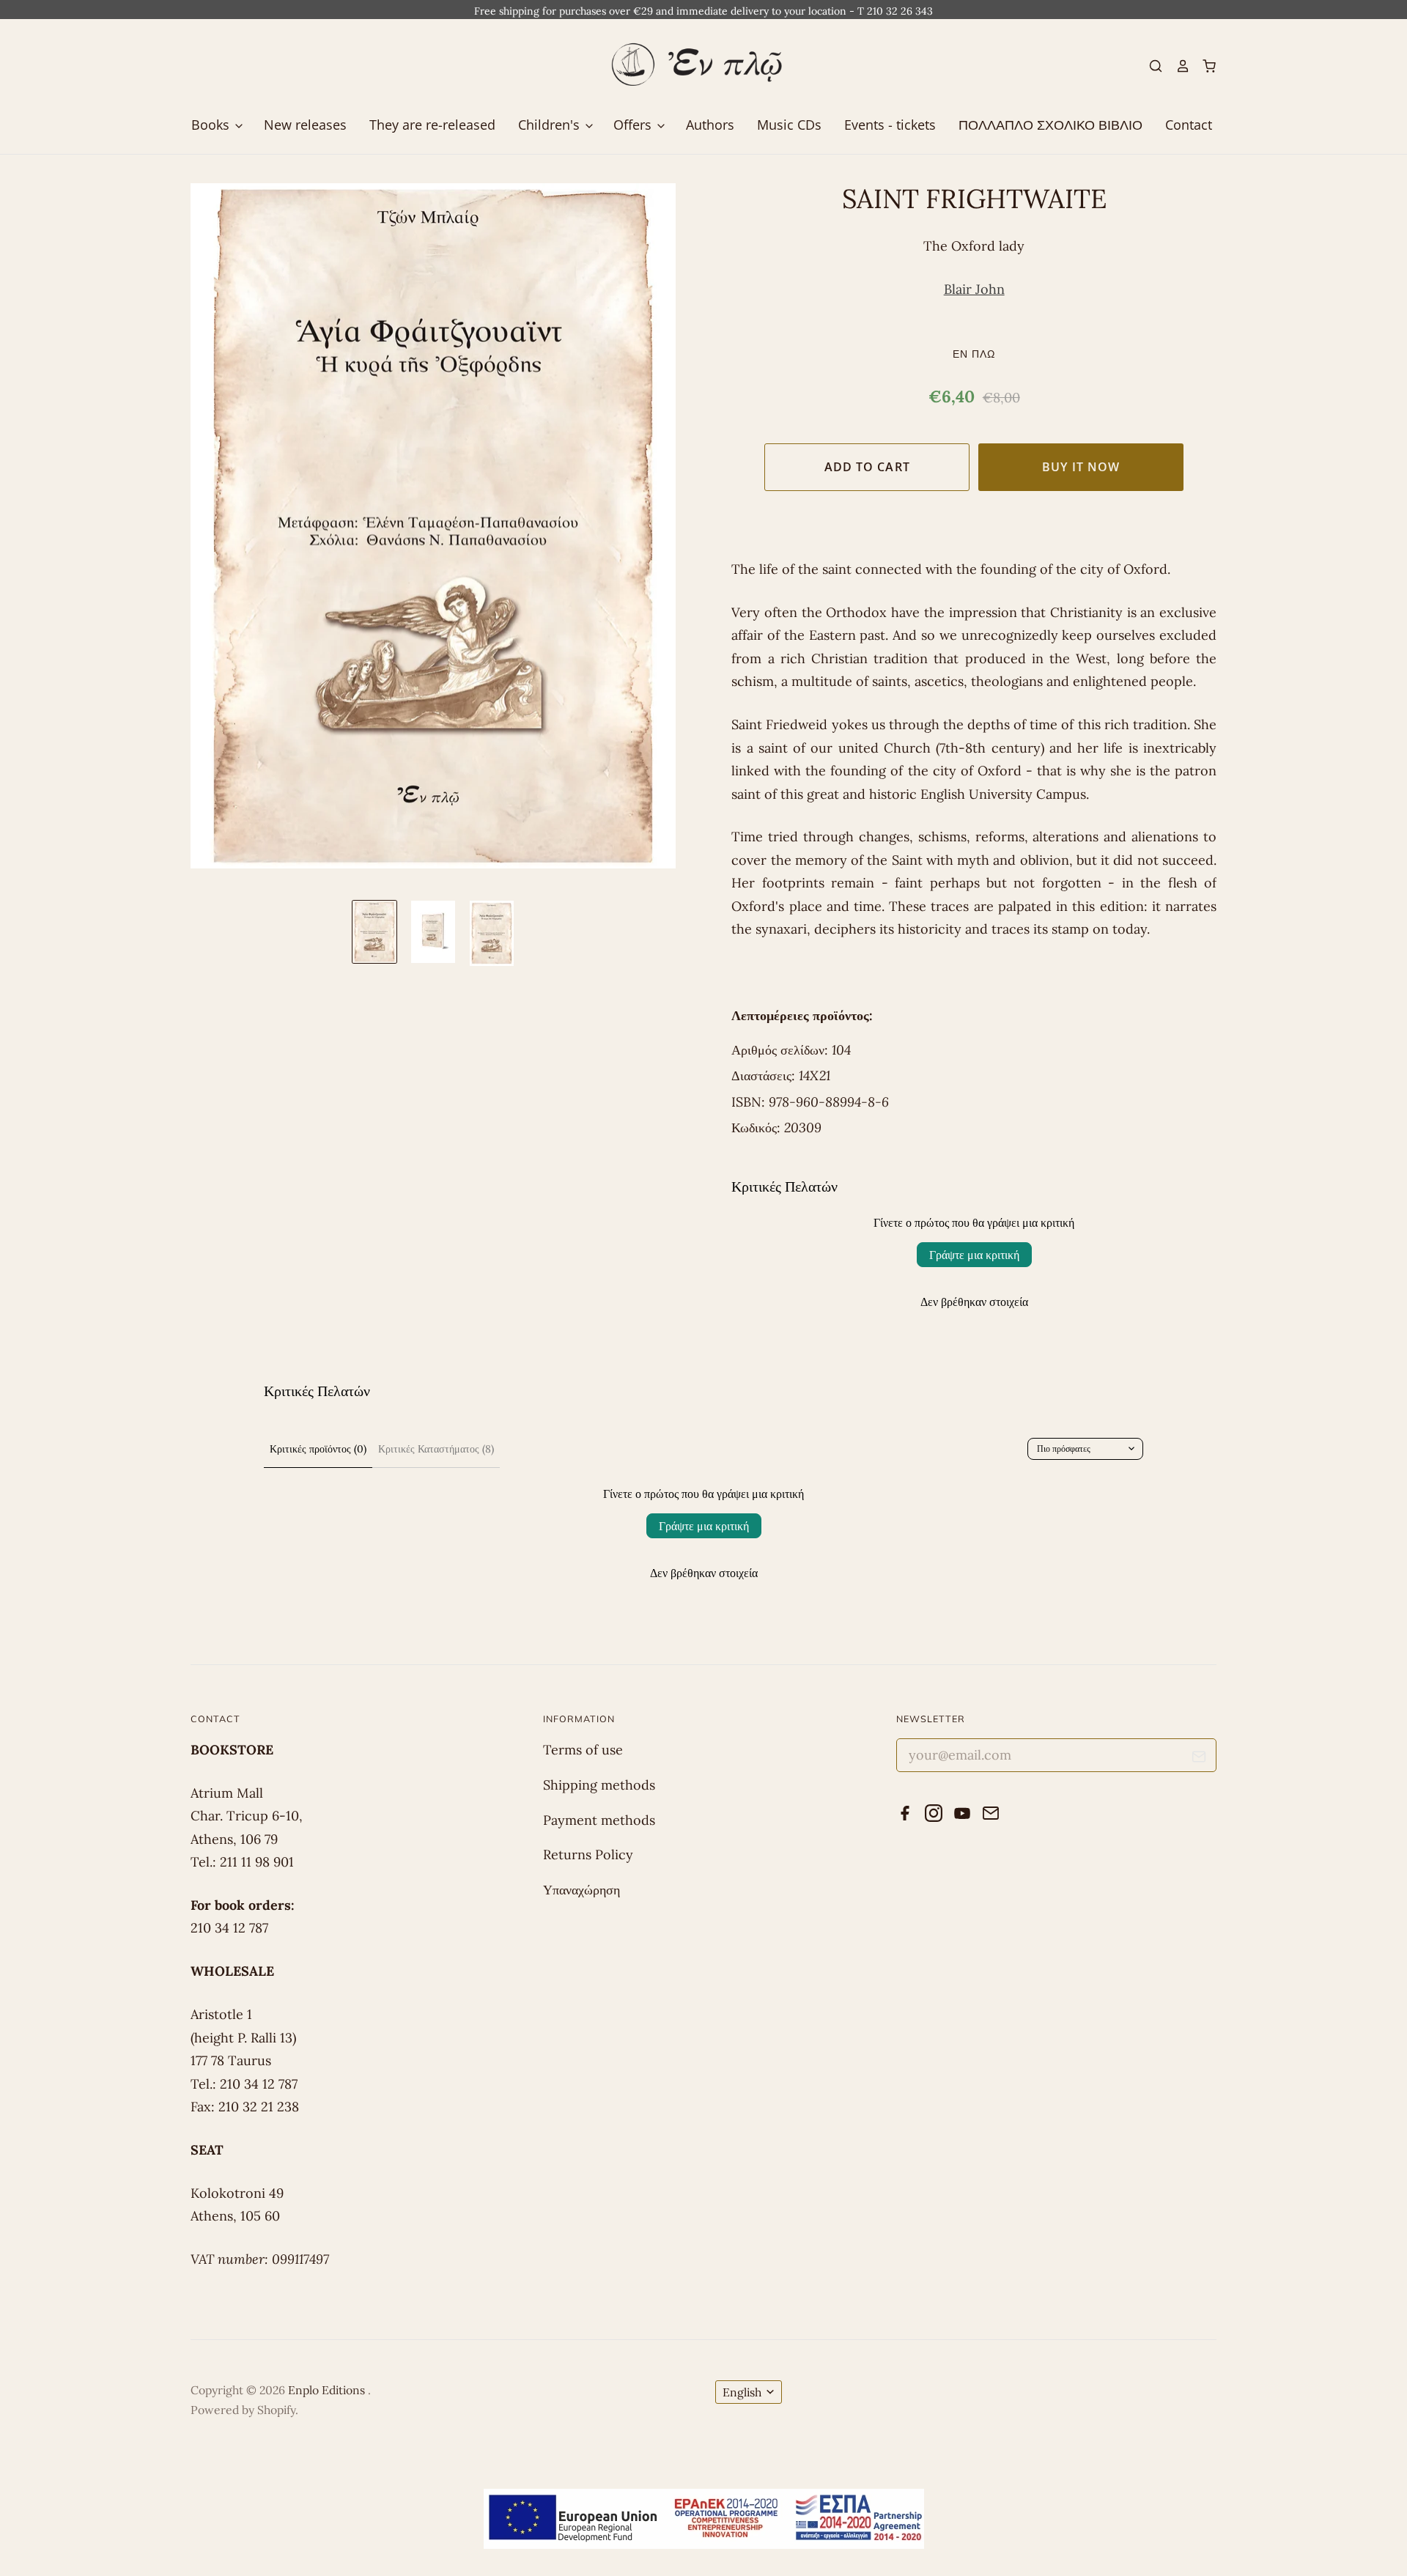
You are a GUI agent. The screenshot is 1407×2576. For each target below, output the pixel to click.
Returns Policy (588, 1855)
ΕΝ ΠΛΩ (974, 354)
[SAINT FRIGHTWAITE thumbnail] (374, 932)
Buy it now (1081, 467)
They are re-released (432, 125)
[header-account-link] (1176, 66)
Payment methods (599, 1820)
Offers (634, 125)
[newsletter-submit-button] (1199, 1759)
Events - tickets (890, 125)
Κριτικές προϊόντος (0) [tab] (318, 1449)
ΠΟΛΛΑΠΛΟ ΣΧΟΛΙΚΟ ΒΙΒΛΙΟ (1050, 125)
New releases (305, 125)
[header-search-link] (1150, 66)
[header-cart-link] (1203, 66)
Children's (551, 125)
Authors (710, 125)
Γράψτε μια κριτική (974, 1255)
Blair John (974, 289)
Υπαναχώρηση (581, 1890)
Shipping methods (599, 1785)
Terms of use (583, 1750)
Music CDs (789, 125)
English (742, 2392)
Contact (1189, 125)
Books (212, 125)
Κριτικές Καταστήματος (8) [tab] (436, 1449)
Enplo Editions (328, 2390)
